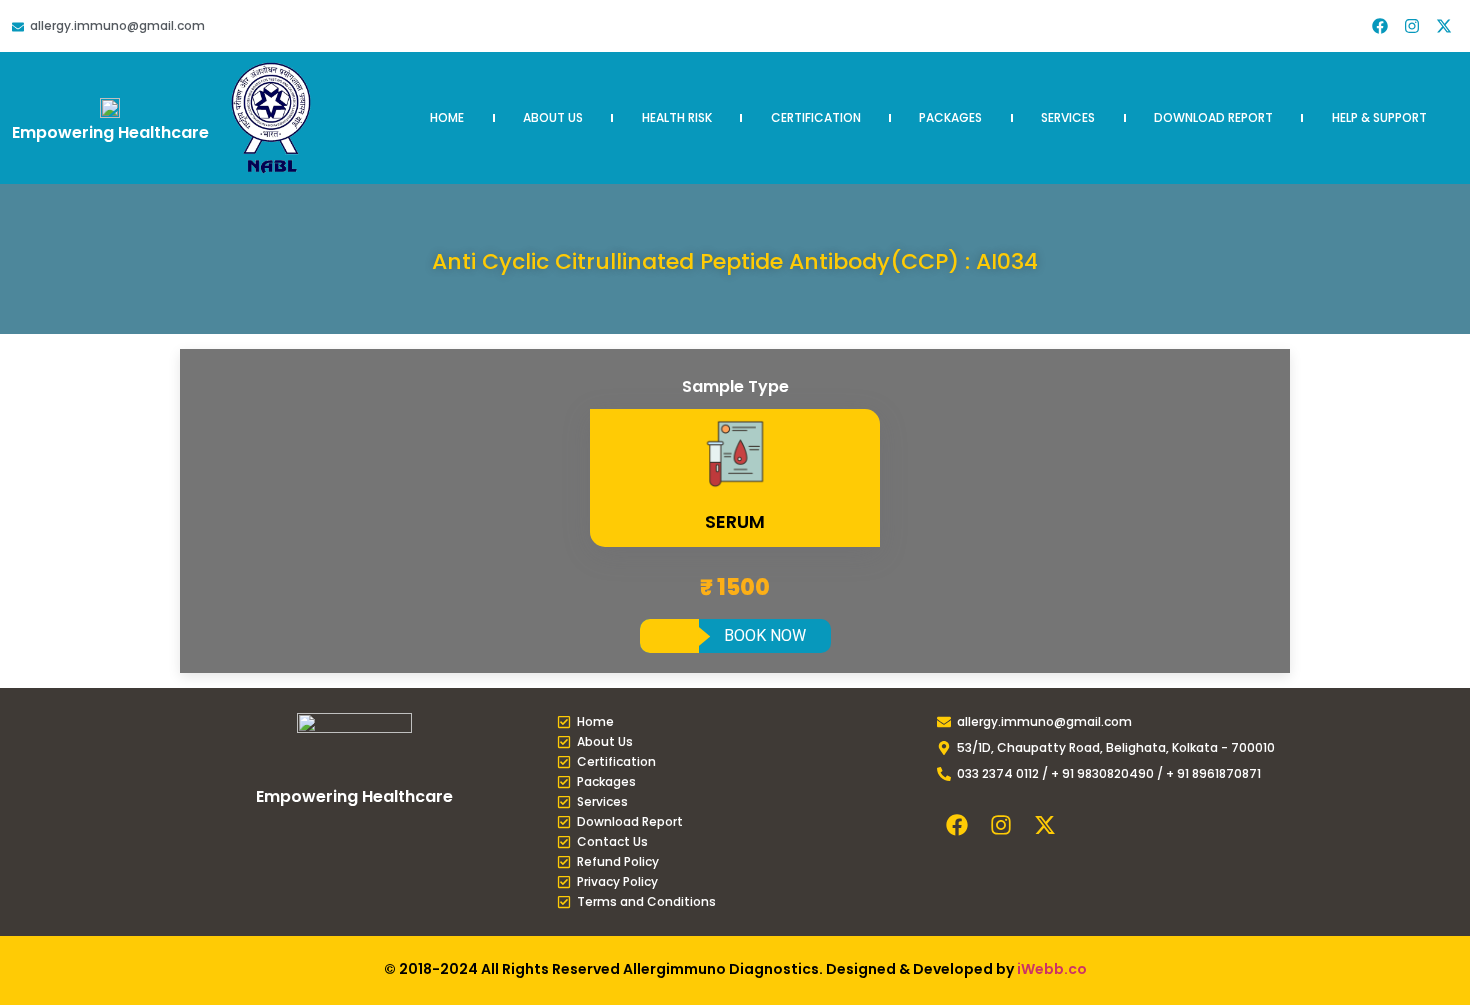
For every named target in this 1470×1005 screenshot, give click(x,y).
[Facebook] (1380, 26)
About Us (553, 117)
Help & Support (1379, 117)
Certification (816, 117)
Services (1068, 117)
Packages (950, 117)
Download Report (1213, 117)
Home (447, 117)
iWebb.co (1052, 969)
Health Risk (677, 117)
